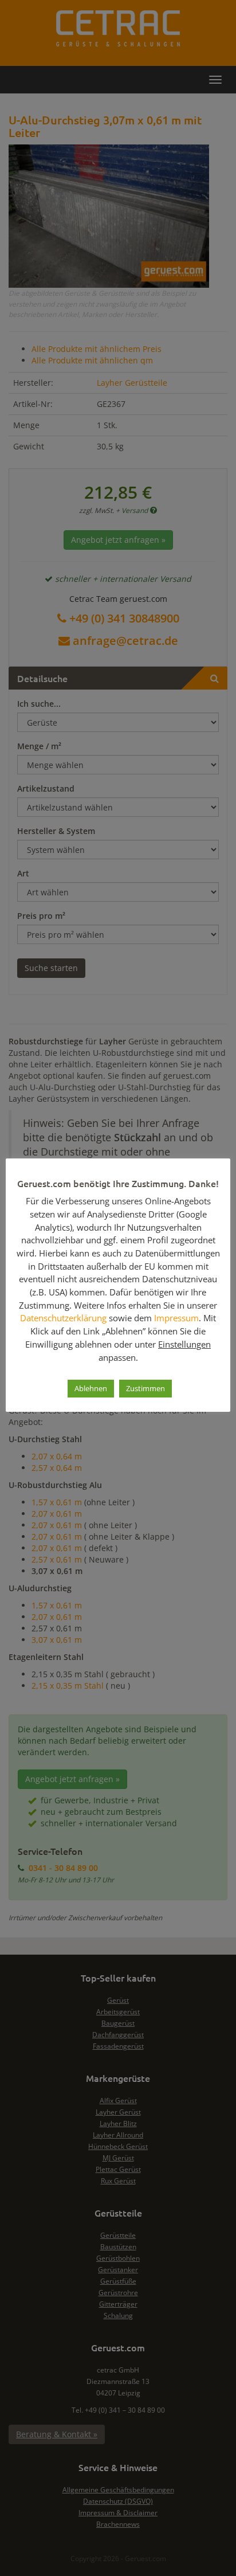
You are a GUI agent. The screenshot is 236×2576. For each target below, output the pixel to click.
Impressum (176, 1318)
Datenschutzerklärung (63, 1318)
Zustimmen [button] (145, 1388)
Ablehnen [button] (91, 1388)
